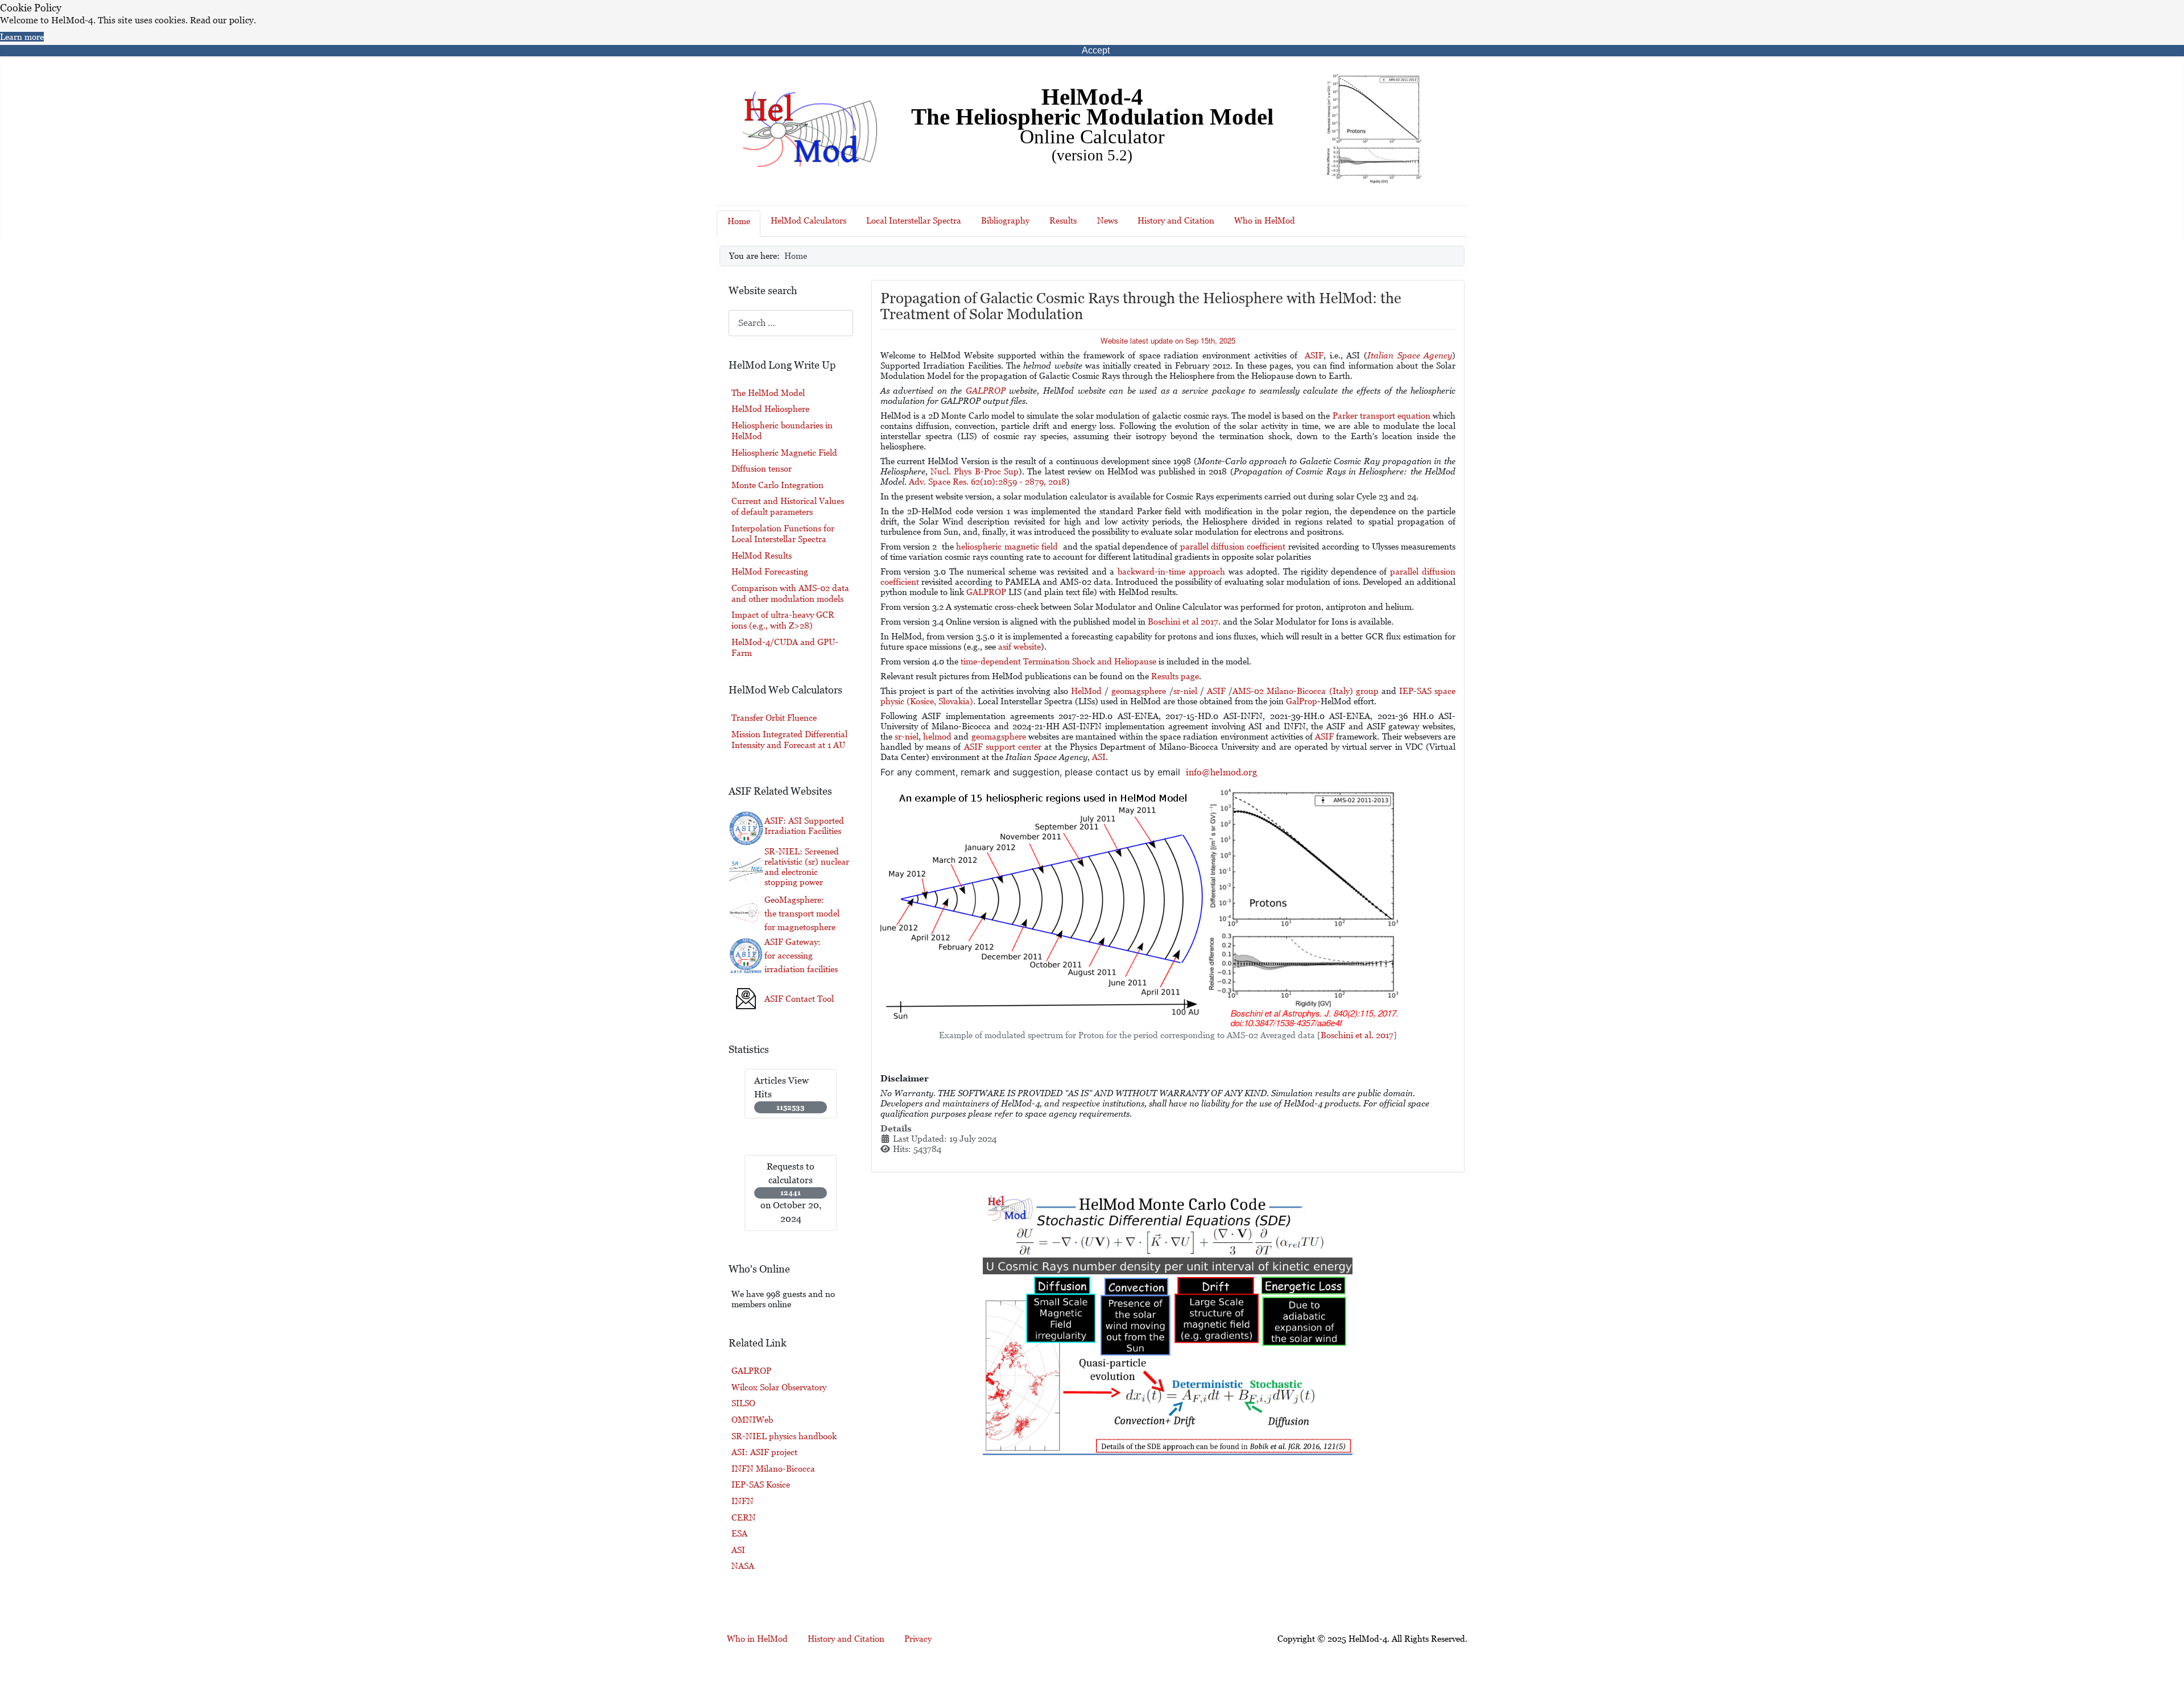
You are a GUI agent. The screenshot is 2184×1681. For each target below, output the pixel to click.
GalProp (1302, 701)
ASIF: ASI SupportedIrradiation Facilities (804, 826)
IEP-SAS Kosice (761, 1484)
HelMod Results (762, 555)
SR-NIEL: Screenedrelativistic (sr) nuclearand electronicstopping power (807, 867)
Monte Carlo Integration (777, 485)
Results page (1175, 676)
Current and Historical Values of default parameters (788, 506)
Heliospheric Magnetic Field (784, 453)
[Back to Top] (2165, 1657)
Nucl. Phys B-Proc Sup (975, 471)
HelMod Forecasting (770, 571)
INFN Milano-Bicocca (773, 1469)
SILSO (743, 1403)
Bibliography (1005, 220)
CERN (744, 1517)
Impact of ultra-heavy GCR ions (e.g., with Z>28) (783, 620)
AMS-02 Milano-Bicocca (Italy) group (1306, 691)
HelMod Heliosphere (770, 409)
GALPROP (751, 1371)
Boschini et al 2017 (1183, 621)
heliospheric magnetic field (1007, 546)
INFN (743, 1501)
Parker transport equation (1381, 416)
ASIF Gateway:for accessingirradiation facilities (801, 955)
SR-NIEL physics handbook (784, 1436)
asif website (1019, 647)
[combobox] (791, 323)
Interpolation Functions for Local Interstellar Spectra (783, 534)
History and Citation (1176, 220)
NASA (743, 1566)
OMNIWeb (752, 1420)
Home (739, 221)
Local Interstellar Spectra (914, 220)
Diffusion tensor (762, 468)
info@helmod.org (1221, 772)
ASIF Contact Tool (799, 999)
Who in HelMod (1265, 220)
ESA (739, 1533)
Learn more (22, 37)
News (1107, 220)
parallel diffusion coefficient (1233, 546)
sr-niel (1185, 691)
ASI (738, 1550)
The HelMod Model (768, 393)
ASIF (1216, 691)
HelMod (1086, 691)
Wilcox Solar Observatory (779, 1387)
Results (1063, 220)
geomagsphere (1139, 691)
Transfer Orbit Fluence (774, 718)
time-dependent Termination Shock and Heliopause (1058, 661)
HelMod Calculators (808, 220)
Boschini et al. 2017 (1357, 1035)
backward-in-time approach (1171, 571)
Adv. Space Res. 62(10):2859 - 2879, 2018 (986, 482)
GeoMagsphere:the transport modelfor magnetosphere (802, 913)
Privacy (918, 1639)
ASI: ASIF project (764, 1452)
